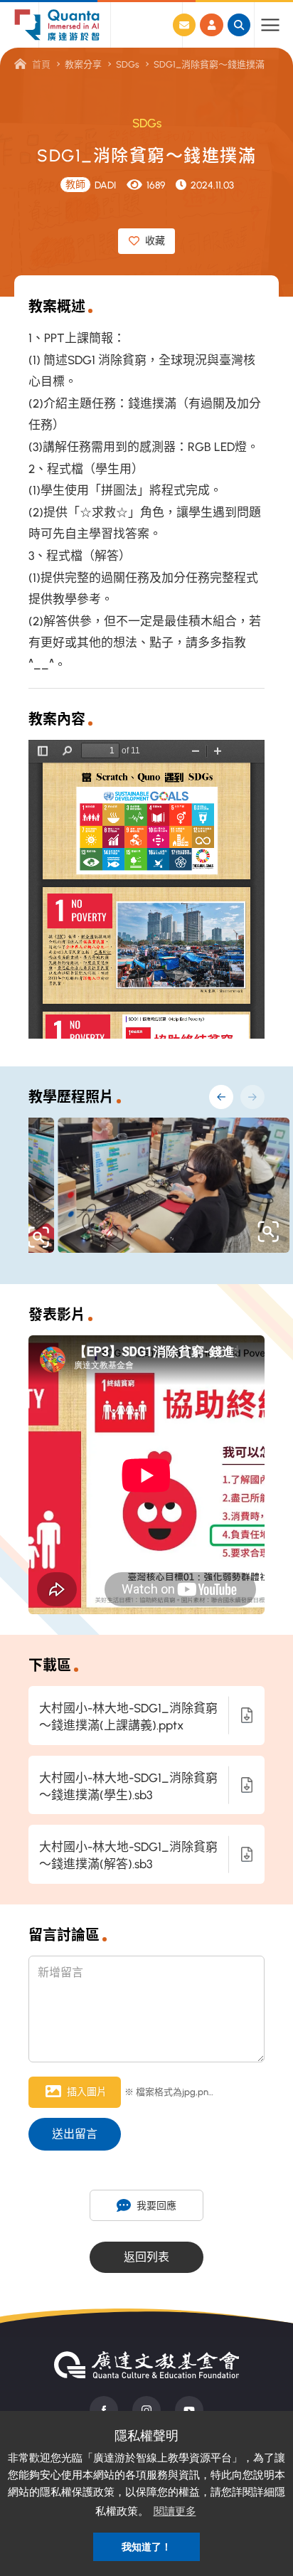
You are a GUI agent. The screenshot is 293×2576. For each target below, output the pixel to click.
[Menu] (270, 25)
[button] (221, 1097)
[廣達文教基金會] (146, 2365)
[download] (247, 1716)
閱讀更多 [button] (175, 2511)
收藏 (155, 241)
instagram (146, 2410)
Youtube (189, 2410)
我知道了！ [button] (146, 2547)
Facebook (104, 2410)
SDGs (128, 64)
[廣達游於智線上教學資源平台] (57, 25)
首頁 (41, 64)
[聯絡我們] (184, 25)
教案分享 (83, 64)
